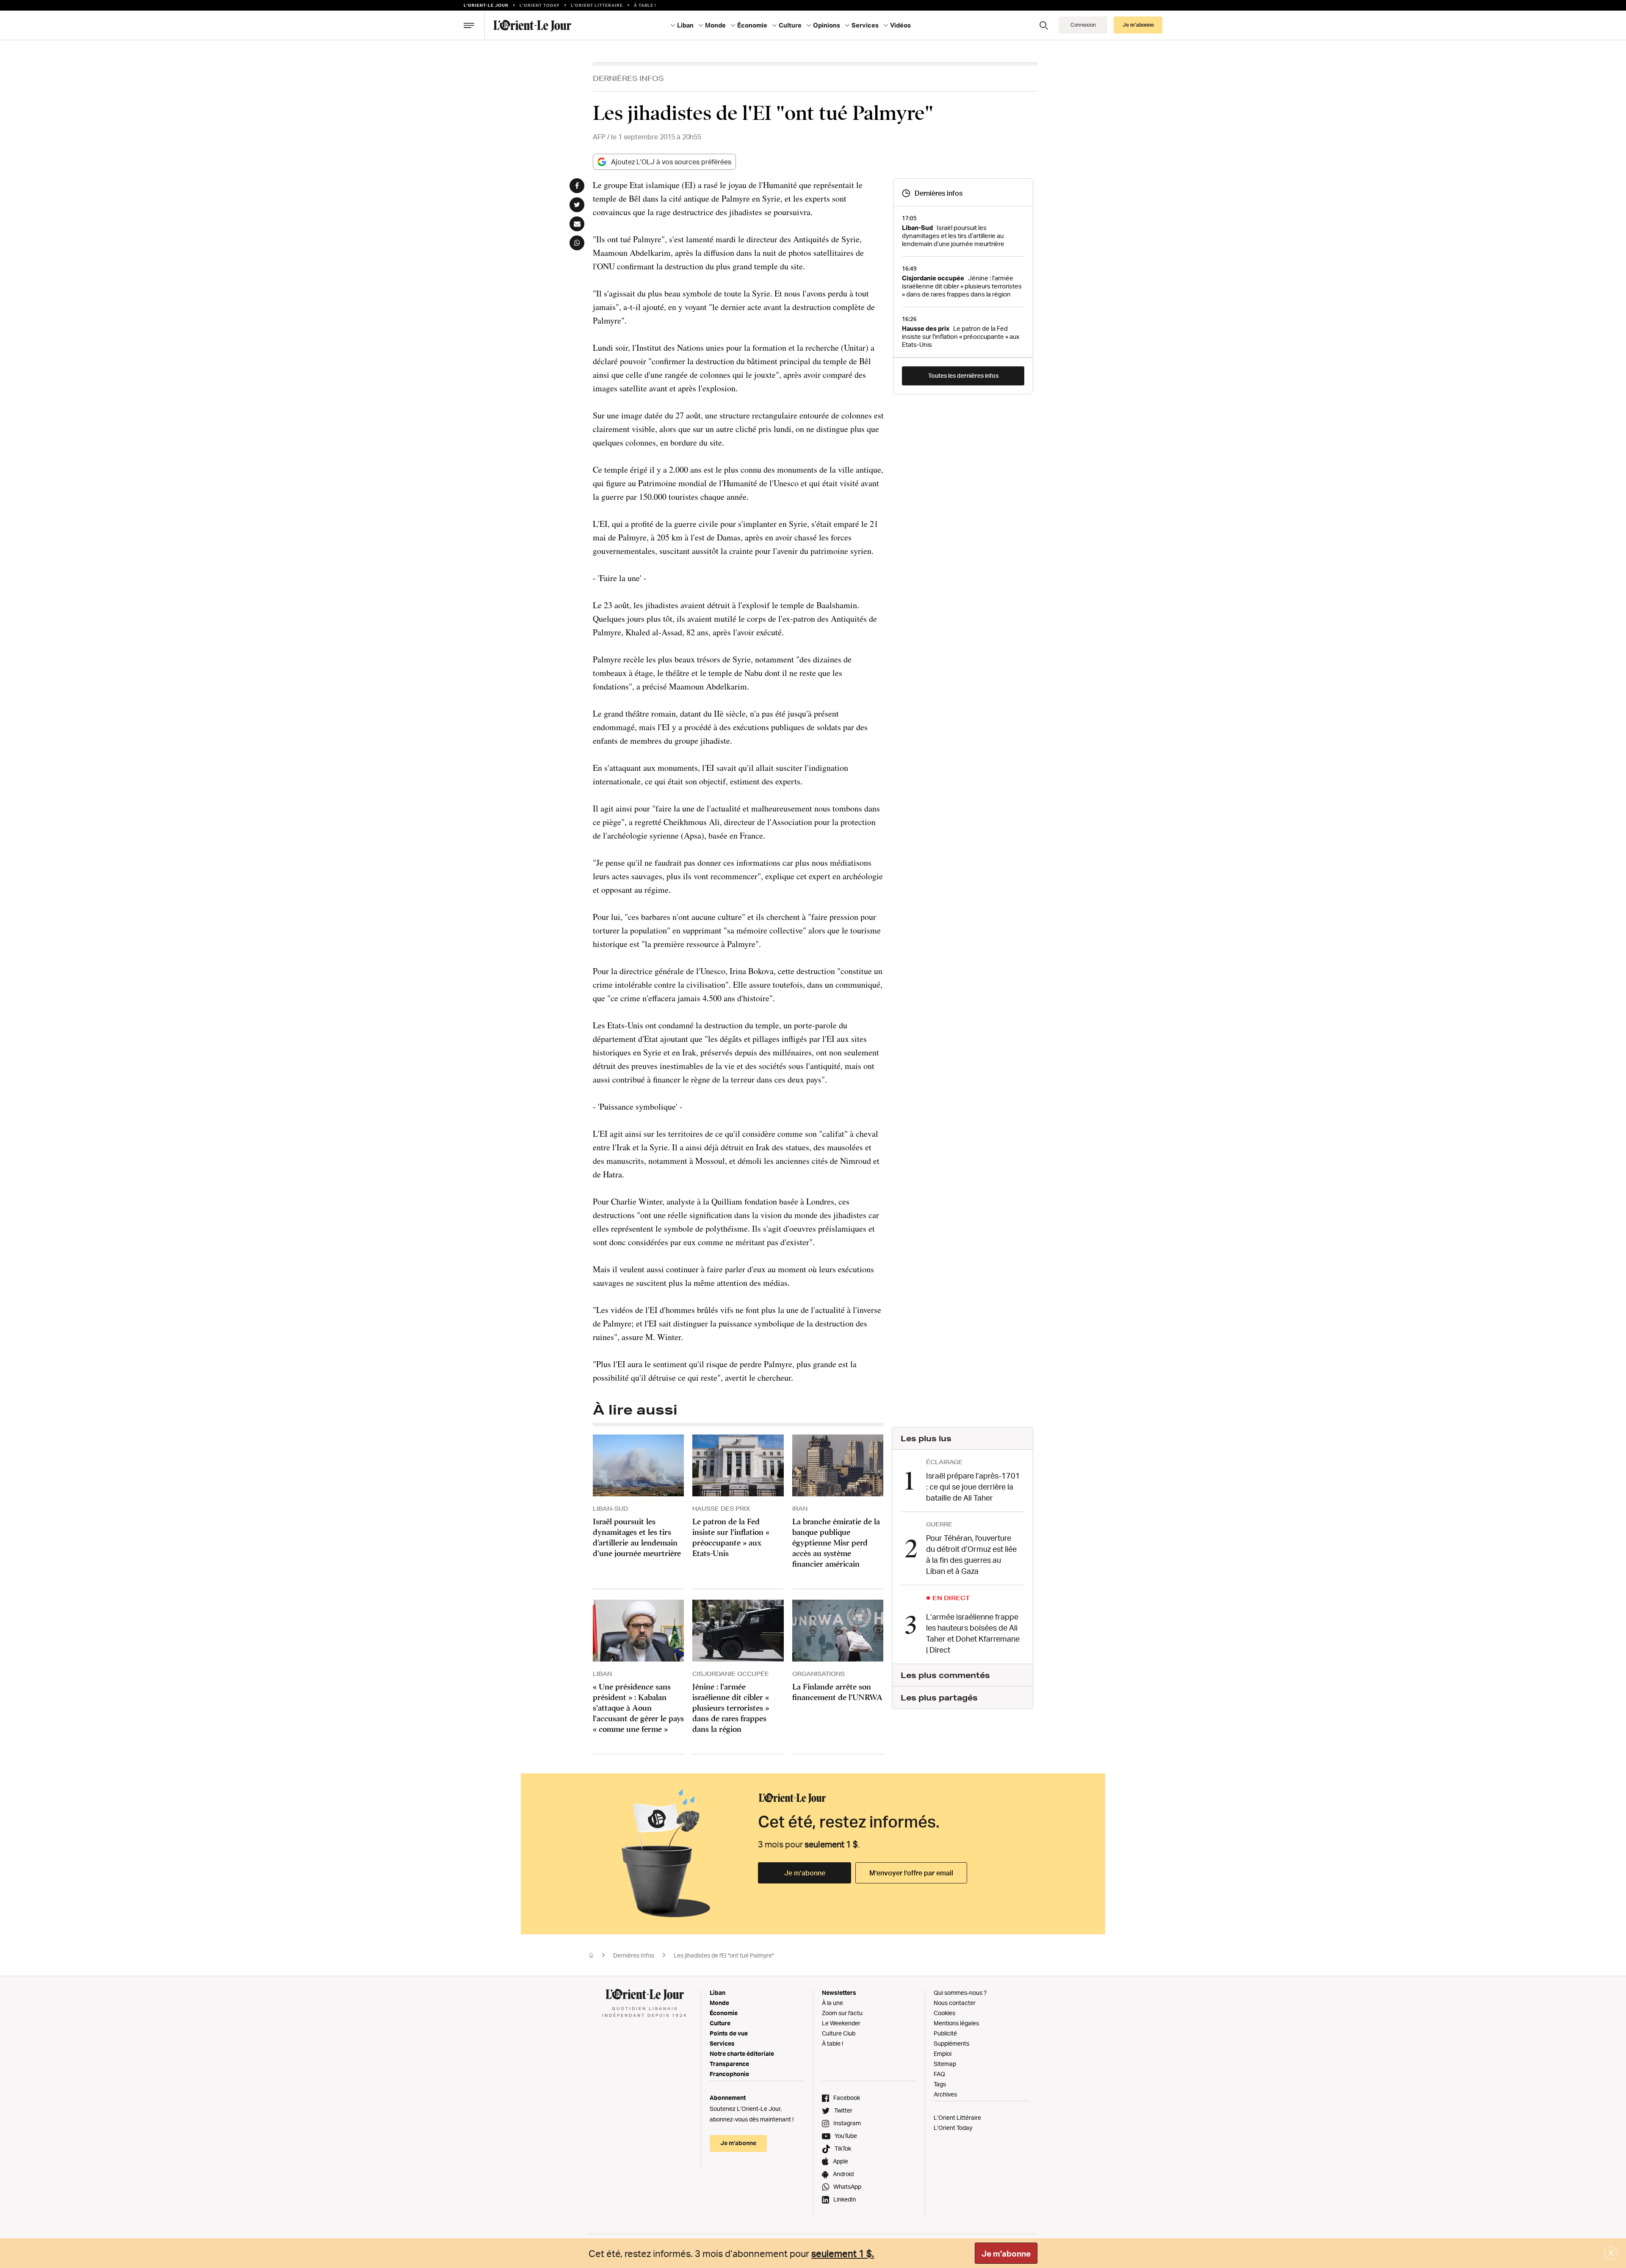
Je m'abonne (1006, 2254)
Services (722, 2043)
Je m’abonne (805, 1873)
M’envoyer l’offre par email (911, 1873)
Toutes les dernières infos (963, 375)
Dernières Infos (628, 78)
